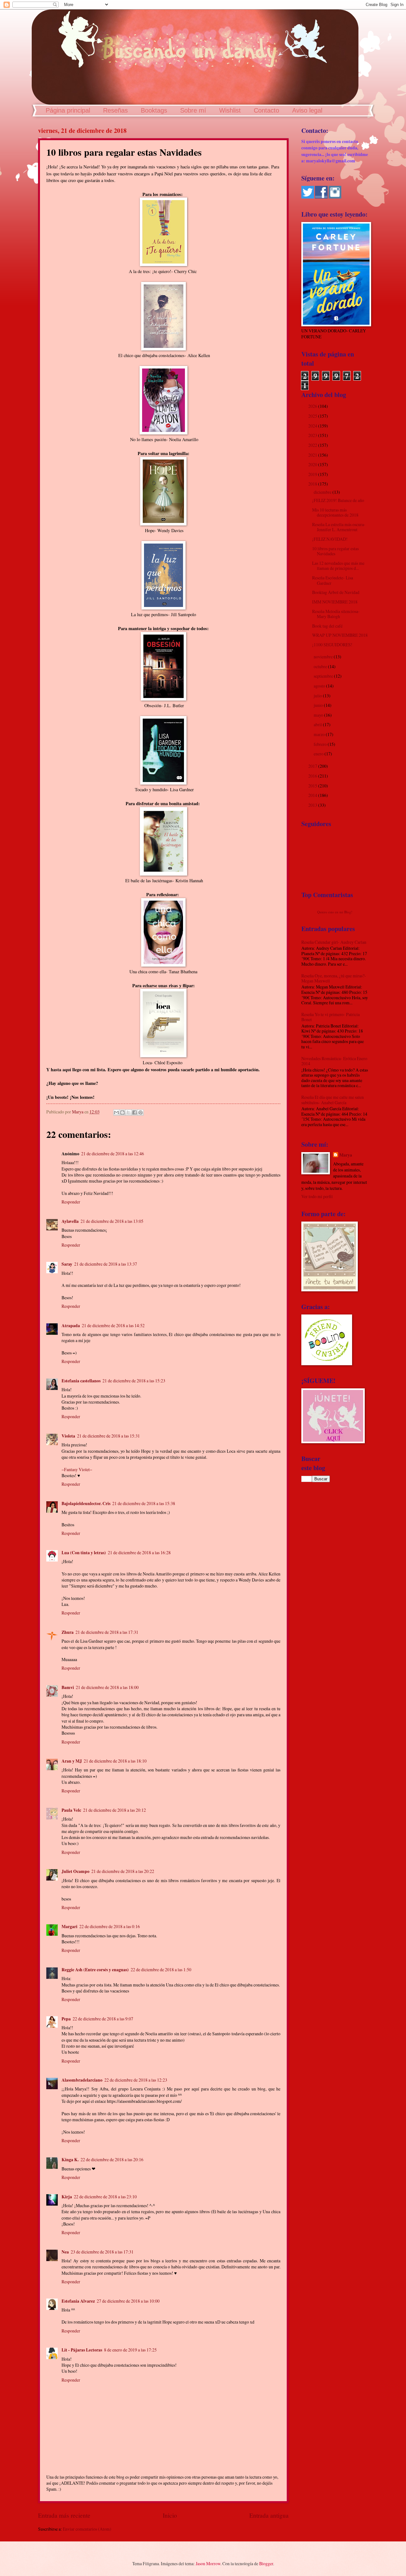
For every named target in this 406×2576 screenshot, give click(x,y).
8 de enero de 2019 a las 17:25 (130, 2350)
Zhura (68, 1632)
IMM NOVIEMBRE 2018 (335, 602)
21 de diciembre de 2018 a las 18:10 (115, 1761)
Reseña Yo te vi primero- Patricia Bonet (331, 1017)
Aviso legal (307, 110)
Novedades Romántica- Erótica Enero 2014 (334, 1061)
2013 (313, 805)
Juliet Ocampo (75, 1871)
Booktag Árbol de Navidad (336, 592)
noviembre (324, 657)
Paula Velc (71, 1810)
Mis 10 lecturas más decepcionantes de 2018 (335, 512)
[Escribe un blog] (122, 1112)
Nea (65, 2252)
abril (318, 724)
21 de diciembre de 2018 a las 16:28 (139, 1552)
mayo (319, 715)
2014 (313, 795)
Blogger (266, 2563)
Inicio (170, 2515)
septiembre (324, 676)
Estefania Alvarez (78, 2301)
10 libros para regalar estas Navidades (335, 551)
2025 (313, 416)
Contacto (266, 110)
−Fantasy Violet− (77, 1469)
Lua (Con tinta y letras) (84, 1553)
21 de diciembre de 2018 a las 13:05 (112, 1221)
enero (319, 754)
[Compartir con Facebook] (134, 1112)
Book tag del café (327, 626)
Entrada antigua (269, 2515)
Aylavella (70, 1221)
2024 (313, 426)
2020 (313, 464)
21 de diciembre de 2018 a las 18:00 (107, 1687)
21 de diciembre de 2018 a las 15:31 (108, 1436)
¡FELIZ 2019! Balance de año (338, 500)
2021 (313, 455)
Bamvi (68, 1687)
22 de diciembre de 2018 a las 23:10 (105, 2197)
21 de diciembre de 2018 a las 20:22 (123, 1871)
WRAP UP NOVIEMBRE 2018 (340, 635)
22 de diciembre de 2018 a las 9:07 (103, 2019)
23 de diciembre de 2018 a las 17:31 (102, 2252)
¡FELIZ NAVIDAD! (330, 539)
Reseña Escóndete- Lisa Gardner (333, 580)
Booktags (154, 110)
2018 (313, 484)
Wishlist (230, 110)
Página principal (68, 110)
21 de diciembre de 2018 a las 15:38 (144, 1503)
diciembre (323, 492)
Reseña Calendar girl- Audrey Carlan (334, 942)
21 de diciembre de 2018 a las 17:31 (107, 1632)
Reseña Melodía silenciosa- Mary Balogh (336, 614)
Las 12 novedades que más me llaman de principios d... (338, 566)
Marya (346, 1155)
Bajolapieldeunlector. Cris (86, 1503)
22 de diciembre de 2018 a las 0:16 (110, 1926)
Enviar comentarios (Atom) (87, 2529)
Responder (71, 1202)
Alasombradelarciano (82, 2080)
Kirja (67, 2197)
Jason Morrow (208, 2563)
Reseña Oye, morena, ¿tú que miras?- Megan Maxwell (334, 978)
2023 (313, 435)
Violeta (68, 1436)
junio (319, 705)
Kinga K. (70, 2160)
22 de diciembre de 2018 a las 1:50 (161, 1969)
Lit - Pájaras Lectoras (82, 2350)
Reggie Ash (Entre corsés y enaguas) (95, 1970)
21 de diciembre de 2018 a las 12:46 (113, 1154)
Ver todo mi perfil (317, 1196)
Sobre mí (193, 110)
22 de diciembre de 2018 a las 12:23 (136, 2080)
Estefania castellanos (81, 1381)
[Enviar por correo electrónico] (116, 1112)
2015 (313, 786)
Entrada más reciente (64, 2515)
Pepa (66, 2019)
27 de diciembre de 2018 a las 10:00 (128, 2301)
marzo (320, 734)
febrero (321, 744)
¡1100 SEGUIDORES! (332, 645)
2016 (313, 776)
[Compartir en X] (128, 1112)
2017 (313, 766)
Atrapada (71, 1326)
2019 (313, 474)
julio (318, 696)
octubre (321, 666)
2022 (313, 445)
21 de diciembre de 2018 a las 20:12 (115, 1810)
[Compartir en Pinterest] (141, 1112)
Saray (67, 1264)
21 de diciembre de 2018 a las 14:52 (113, 1325)
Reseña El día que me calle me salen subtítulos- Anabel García (333, 1100)
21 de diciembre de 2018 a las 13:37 (106, 1264)
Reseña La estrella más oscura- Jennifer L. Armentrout (339, 527)
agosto (320, 686)
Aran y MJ (72, 1761)
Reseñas (115, 110)
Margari (69, 1927)
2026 (313, 406)
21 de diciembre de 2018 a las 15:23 (134, 1381)
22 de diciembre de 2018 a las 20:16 (112, 2159)
